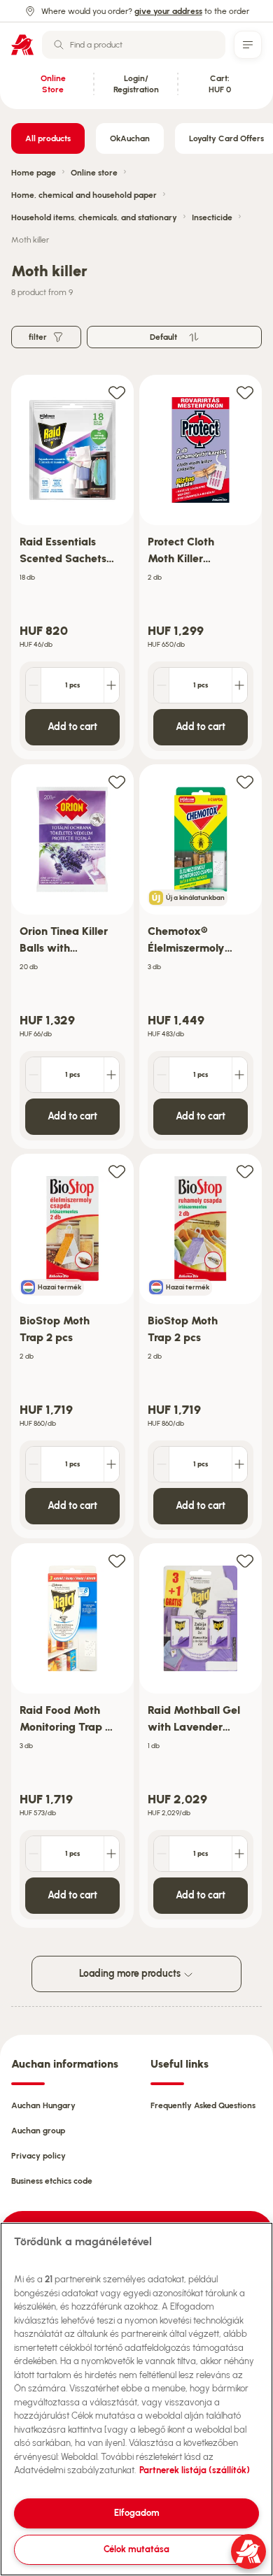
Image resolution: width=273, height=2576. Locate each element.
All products (48, 138)
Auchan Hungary (43, 2105)
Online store (94, 173)
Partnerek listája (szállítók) (195, 2470)
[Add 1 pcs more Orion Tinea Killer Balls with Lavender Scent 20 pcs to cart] (111, 1075)
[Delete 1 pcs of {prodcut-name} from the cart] (34, 685)
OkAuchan (130, 138)
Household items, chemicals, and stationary (94, 217)
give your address (168, 11)
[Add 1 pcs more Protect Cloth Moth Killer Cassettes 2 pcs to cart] (239, 685)
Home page (34, 173)
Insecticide (212, 217)
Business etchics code (52, 2181)
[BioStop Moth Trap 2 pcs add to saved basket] (117, 1171)
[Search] (59, 45)
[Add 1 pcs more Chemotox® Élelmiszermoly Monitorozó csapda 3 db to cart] (239, 1075)
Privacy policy (38, 2156)
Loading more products (131, 1974)
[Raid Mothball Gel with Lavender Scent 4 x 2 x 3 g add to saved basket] (245, 1560)
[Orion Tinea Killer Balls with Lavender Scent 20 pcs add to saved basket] (117, 781)
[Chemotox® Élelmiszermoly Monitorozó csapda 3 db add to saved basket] (245, 781)
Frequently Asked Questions (203, 2105)
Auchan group (38, 2131)
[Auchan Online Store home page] (22, 45)
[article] (72, 567)
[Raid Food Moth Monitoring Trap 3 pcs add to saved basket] (117, 1560)
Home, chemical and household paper (84, 195)
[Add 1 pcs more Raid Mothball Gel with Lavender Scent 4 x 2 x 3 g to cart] (239, 1854)
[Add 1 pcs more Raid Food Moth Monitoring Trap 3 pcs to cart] (111, 1854)
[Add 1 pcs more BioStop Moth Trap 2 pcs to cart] (111, 1464)
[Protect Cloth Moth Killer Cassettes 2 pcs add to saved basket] (245, 392)
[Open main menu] (248, 45)
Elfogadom (137, 2513)
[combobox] (134, 45)
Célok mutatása (136, 2549)
